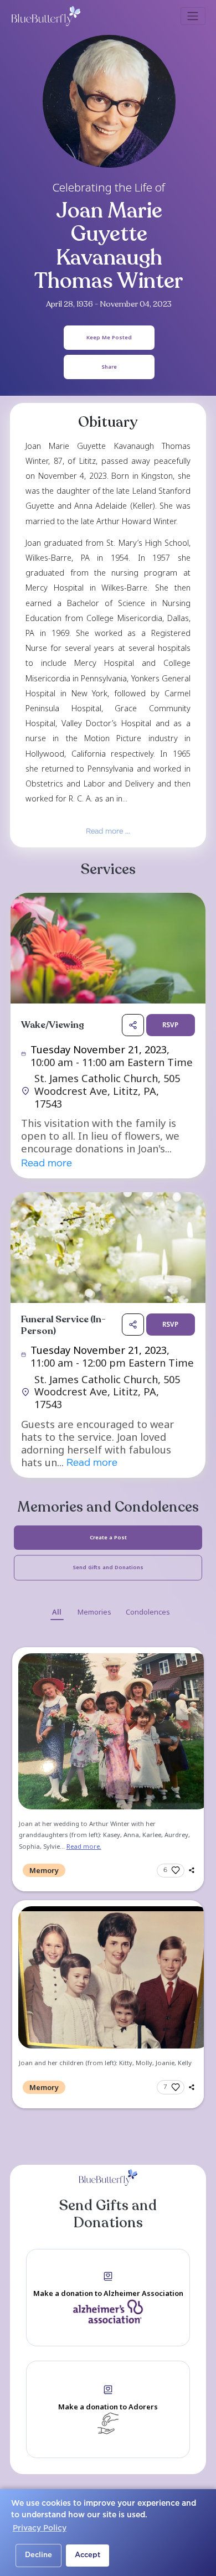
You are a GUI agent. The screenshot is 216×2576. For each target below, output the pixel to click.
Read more (47, 1164)
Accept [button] (88, 2555)
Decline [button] (38, 2555)
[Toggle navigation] (193, 16)
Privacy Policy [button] (40, 2528)
